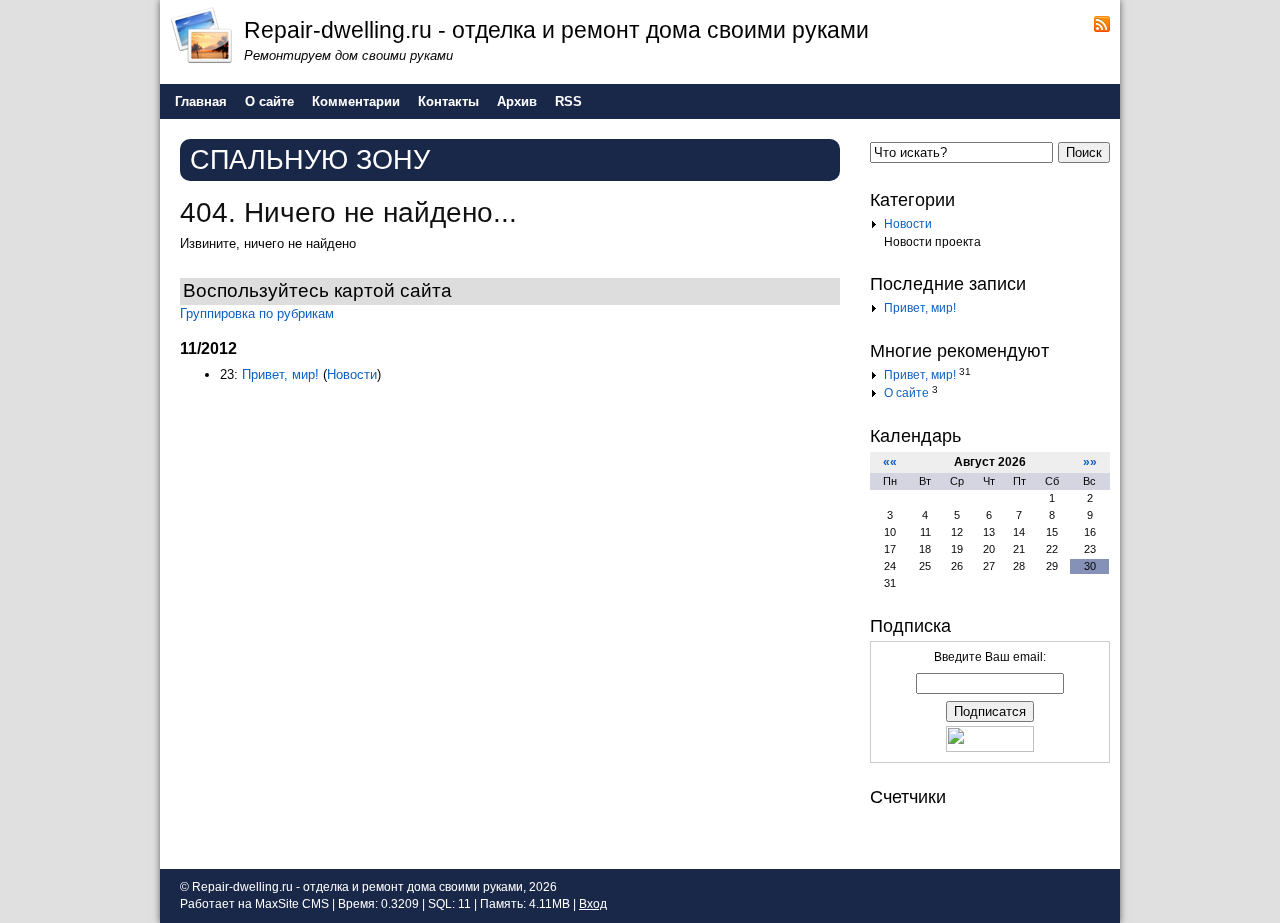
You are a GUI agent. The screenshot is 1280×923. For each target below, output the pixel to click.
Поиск (1084, 152)
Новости (352, 374)
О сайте (906, 393)
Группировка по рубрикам (257, 313)
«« (890, 462)
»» (1090, 462)
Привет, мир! (280, 374)
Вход (593, 904)
